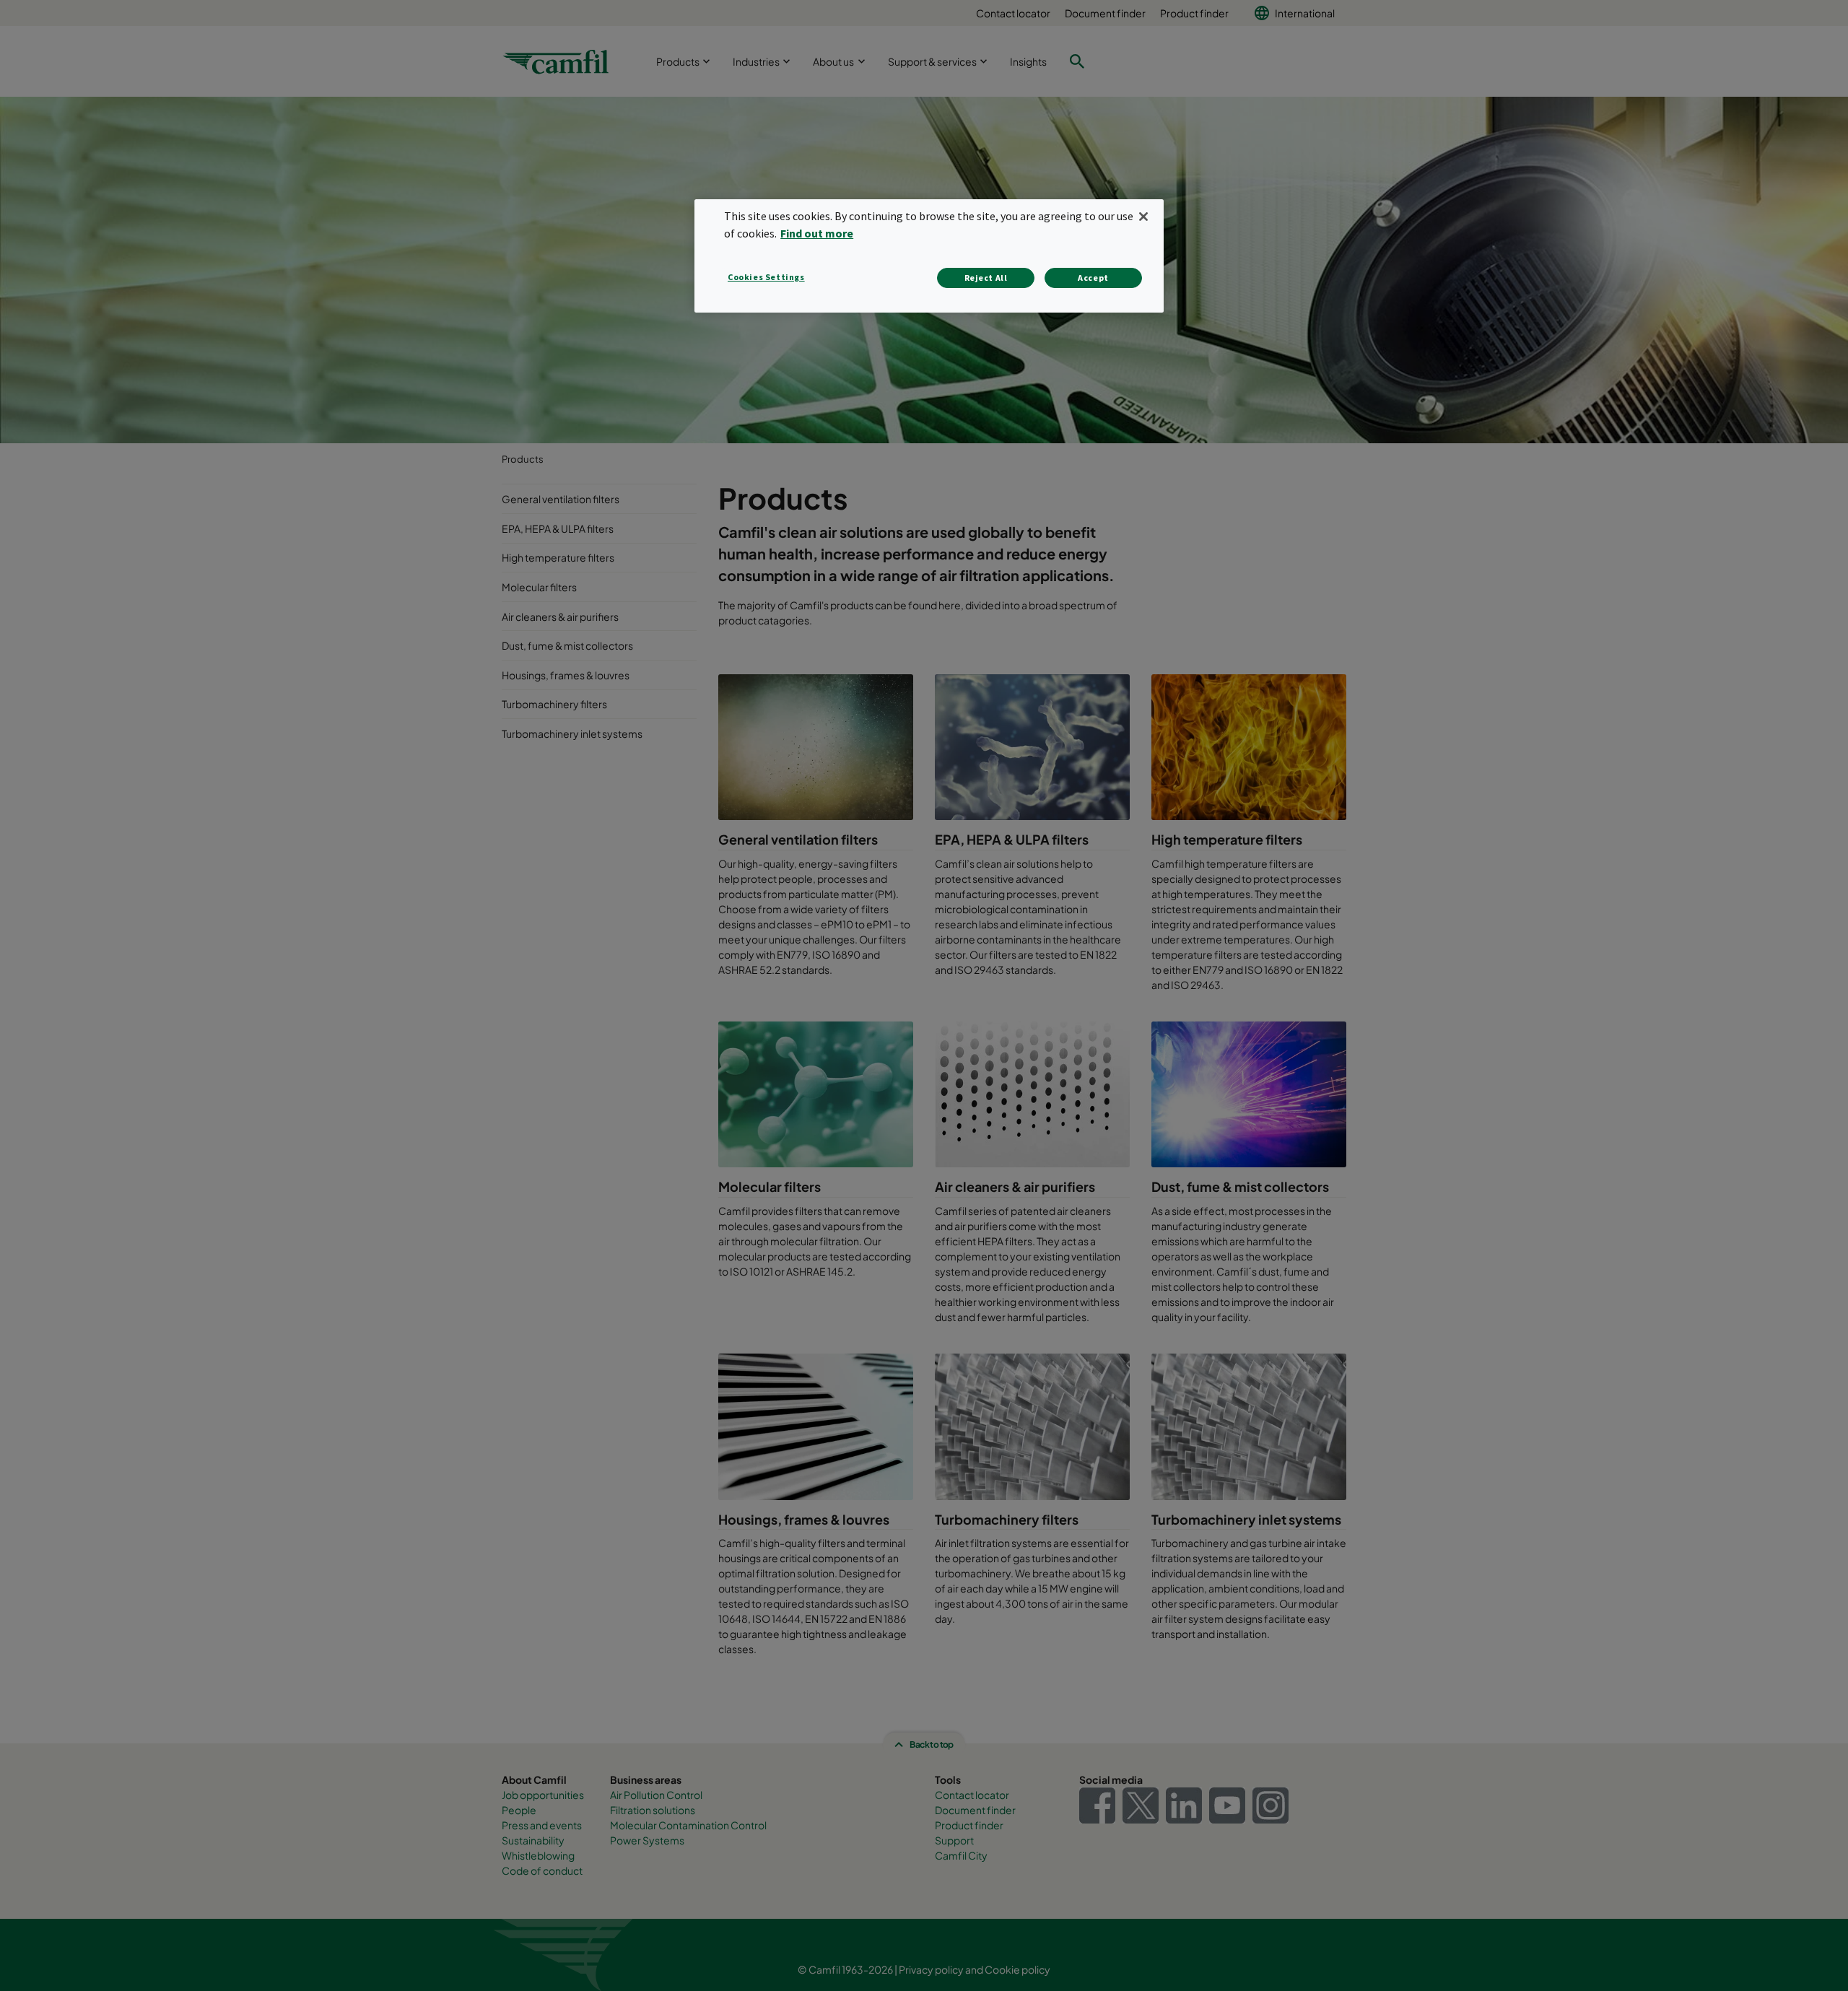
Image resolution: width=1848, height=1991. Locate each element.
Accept (1093, 278)
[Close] (1143, 217)
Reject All (986, 278)
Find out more (817, 233)
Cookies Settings (766, 277)
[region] (929, 256)
